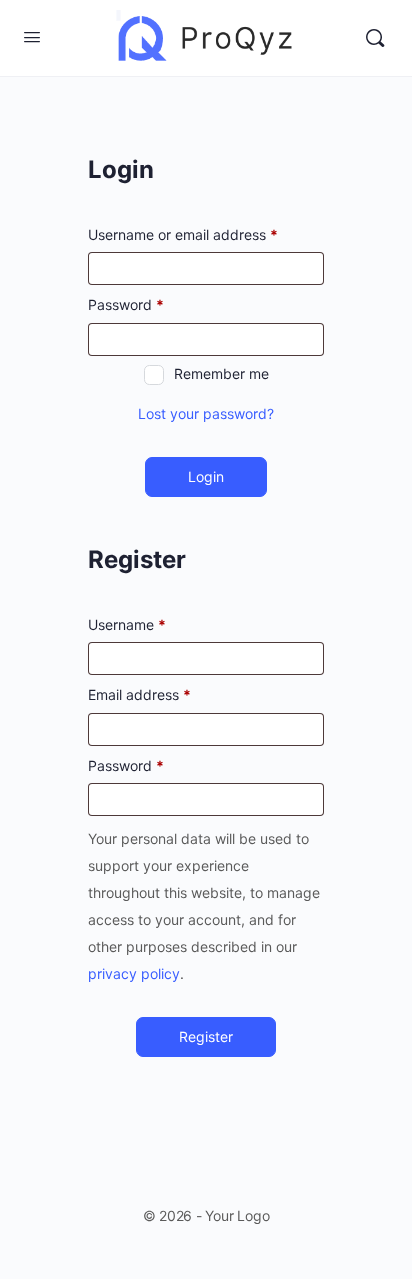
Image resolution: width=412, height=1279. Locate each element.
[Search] (375, 38)
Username (127, 624)
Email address (139, 694)
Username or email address (183, 234)
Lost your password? (206, 413)
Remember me (221, 373)
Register (206, 1036)
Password (126, 304)
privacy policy (134, 973)
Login (206, 476)
